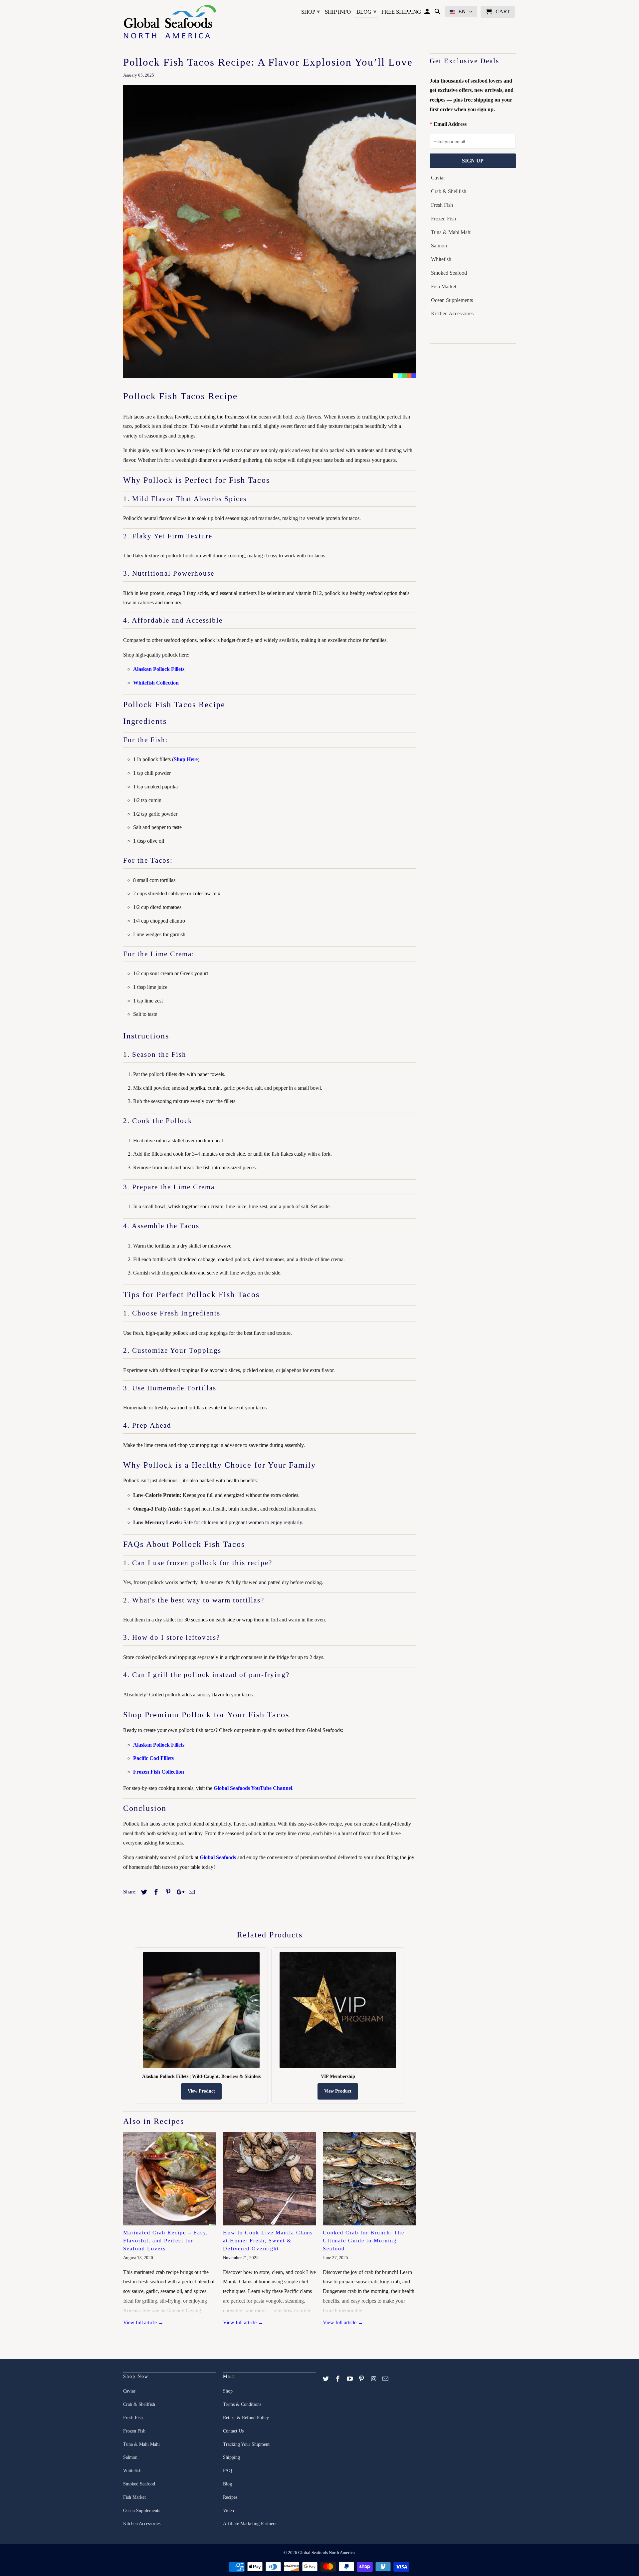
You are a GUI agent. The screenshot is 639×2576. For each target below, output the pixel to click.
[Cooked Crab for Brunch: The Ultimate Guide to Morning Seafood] (369, 2179)
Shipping (231, 2457)
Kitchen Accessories (452, 313)
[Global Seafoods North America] (170, 23)
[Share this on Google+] (179, 1892)
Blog (366, 12)
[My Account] (428, 13)
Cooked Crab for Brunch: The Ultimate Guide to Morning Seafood (364, 2241)
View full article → (143, 2322)
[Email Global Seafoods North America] (386, 2379)
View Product (201, 2091)
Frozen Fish (443, 219)
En (462, 11)
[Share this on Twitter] (143, 1892)
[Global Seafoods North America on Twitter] (326, 2379)
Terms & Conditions (242, 2404)
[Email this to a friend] (191, 1892)
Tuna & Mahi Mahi (451, 232)
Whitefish (441, 259)
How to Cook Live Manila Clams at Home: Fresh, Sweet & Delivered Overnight (268, 2241)
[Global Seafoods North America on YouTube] (350, 2379)
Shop (311, 12)
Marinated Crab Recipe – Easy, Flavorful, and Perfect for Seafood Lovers (166, 2241)
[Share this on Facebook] (155, 1892)
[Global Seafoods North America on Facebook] (338, 2379)
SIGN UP (473, 161)
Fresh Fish (442, 205)
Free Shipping (401, 12)
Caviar (438, 178)
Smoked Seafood (449, 273)
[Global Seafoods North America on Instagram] (374, 2379)
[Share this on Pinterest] (167, 1892)
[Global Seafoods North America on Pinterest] (362, 2379)
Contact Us (233, 2431)
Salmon (439, 246)
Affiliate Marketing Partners (250, 2524)
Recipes (230, 2497)
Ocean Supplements (452, 300)
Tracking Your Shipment (246, 2444)
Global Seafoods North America (326, 2553)
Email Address (450, 124)
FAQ (227, 2471)
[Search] (438, 13)
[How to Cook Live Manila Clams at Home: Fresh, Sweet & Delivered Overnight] (270, 2179)
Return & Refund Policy (246, 2418)
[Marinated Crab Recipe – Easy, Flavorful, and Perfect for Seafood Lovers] (170, 2179)
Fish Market (444, 286)
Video (228, 2511)
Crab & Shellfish (449, 191)
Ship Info (338, 12)
